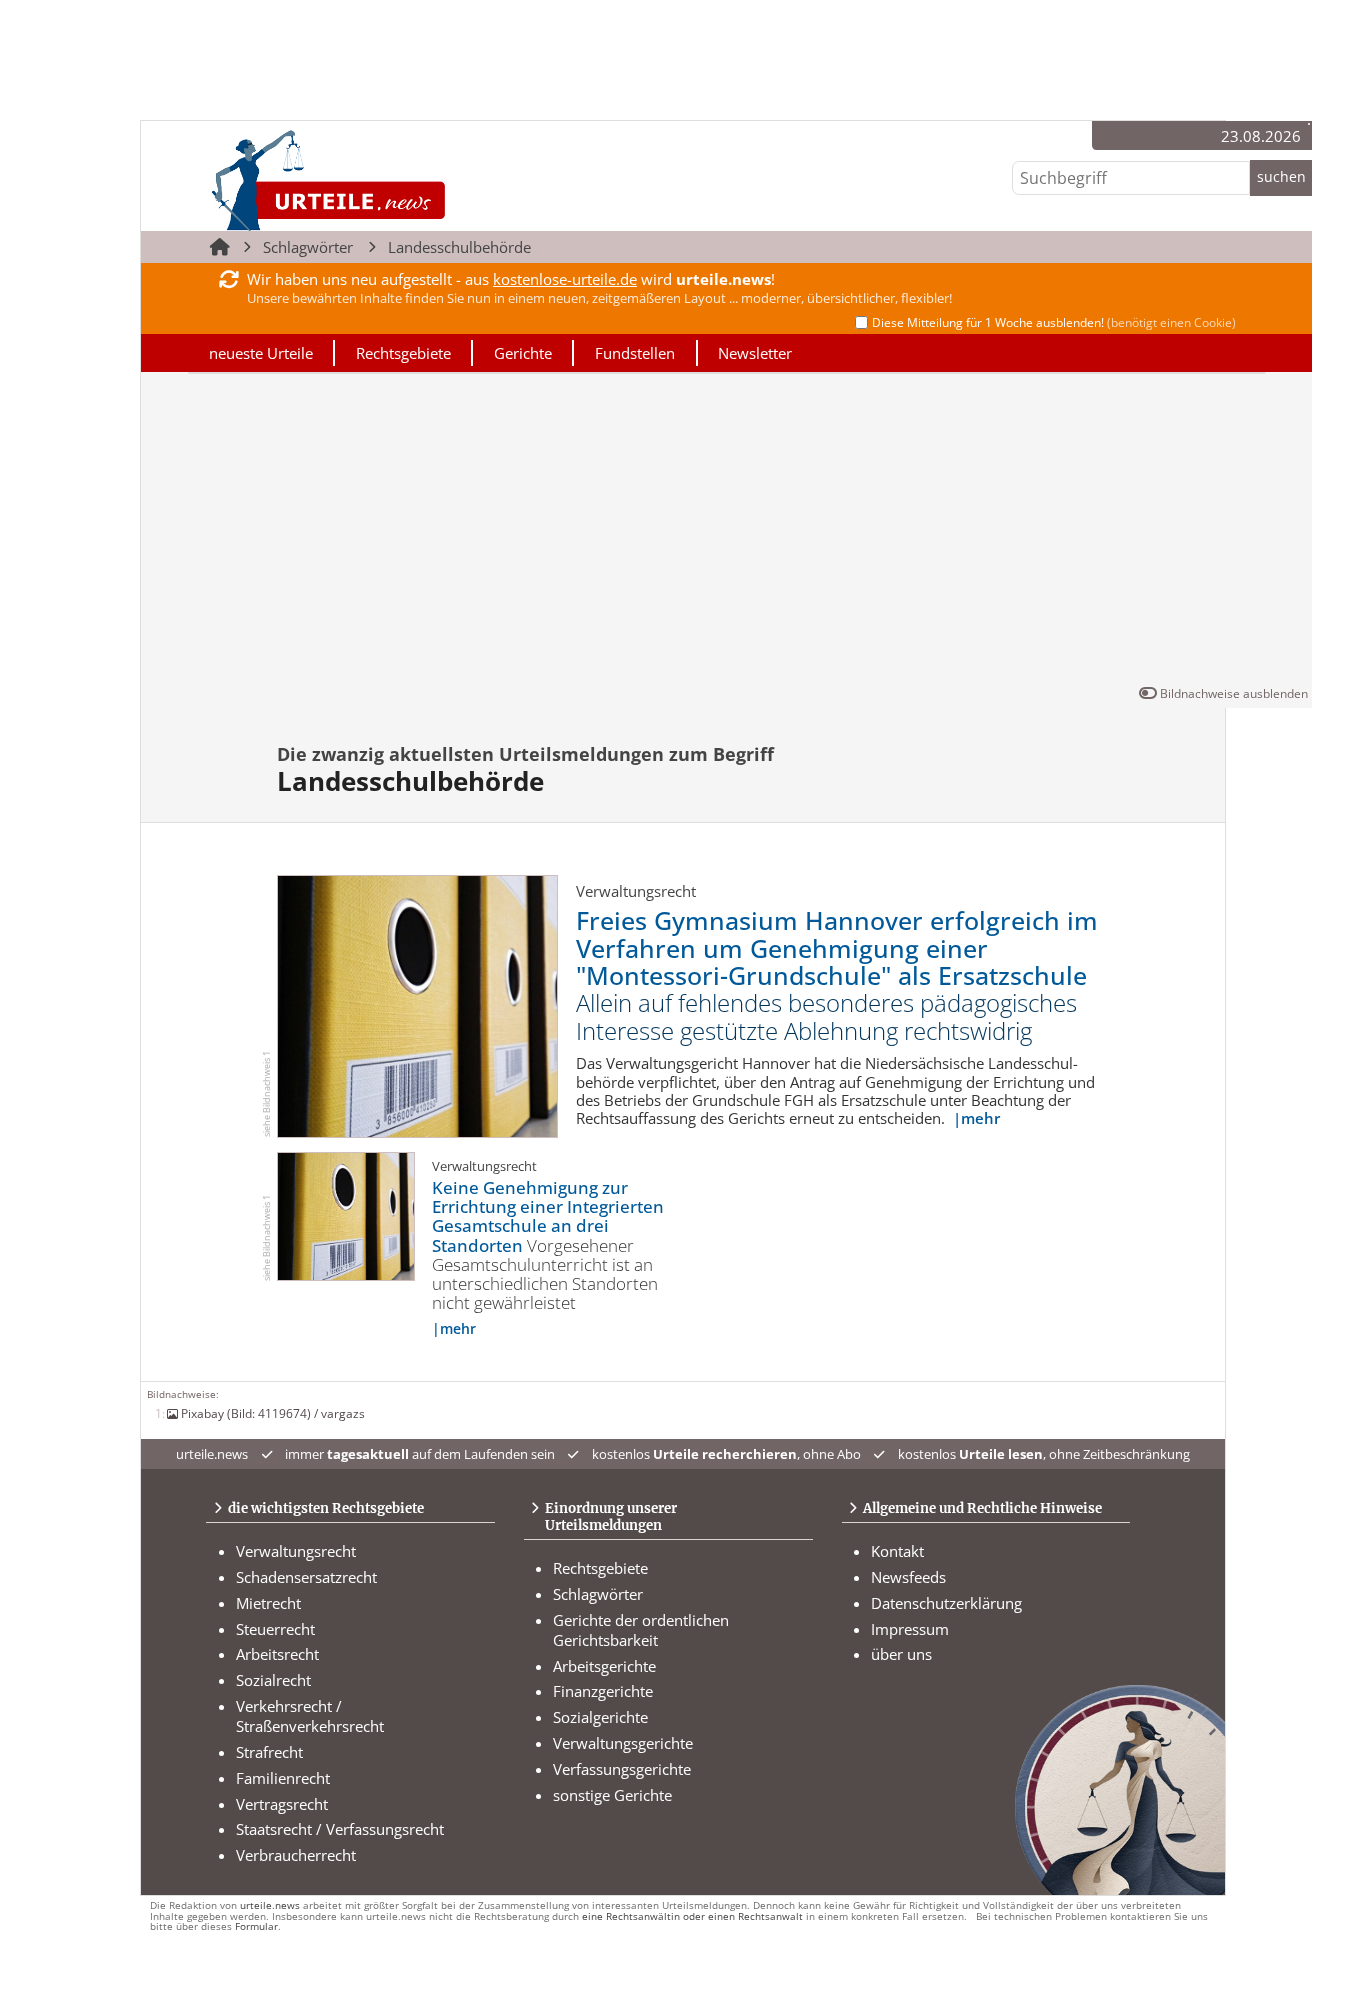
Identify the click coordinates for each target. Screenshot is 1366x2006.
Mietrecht (268, 1603)
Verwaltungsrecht (296, 1551)
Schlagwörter (308, 247)
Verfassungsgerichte (622, 1769)
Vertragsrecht (282, 1804)
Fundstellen (635, 353)
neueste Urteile (261, 353)
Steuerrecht (275, 1629)
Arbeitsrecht (277, 1654)
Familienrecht (283, 1778)
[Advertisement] (726, 533)
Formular (256, 1926)
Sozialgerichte (600, 1717)
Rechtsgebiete (403, 353)
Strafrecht (269, 1752)
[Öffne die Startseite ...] (395, 179)
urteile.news (270, 1905)
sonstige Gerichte (612, 1795)
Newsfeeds (908, 1577)
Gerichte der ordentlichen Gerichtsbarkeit (641, 1630)
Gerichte (523, 353)
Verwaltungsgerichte (623, 1743)
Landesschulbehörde (459, 247)
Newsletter (755, 353)
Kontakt (897, 1551)
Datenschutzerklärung (946, 1603)
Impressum (910, 1629)
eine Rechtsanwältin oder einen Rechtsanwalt (692, 1916)
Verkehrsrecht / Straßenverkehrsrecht (310, 1716)
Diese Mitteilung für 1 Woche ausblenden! (1054, 322)
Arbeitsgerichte (604, 1666)
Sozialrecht (273, 1680)
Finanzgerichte (603, 1691)
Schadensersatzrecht (306, 1577)
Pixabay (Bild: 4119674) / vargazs (273, 1413)
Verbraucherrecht (296, 1855)
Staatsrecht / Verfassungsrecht (340, 1829)
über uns (901, 1654)
